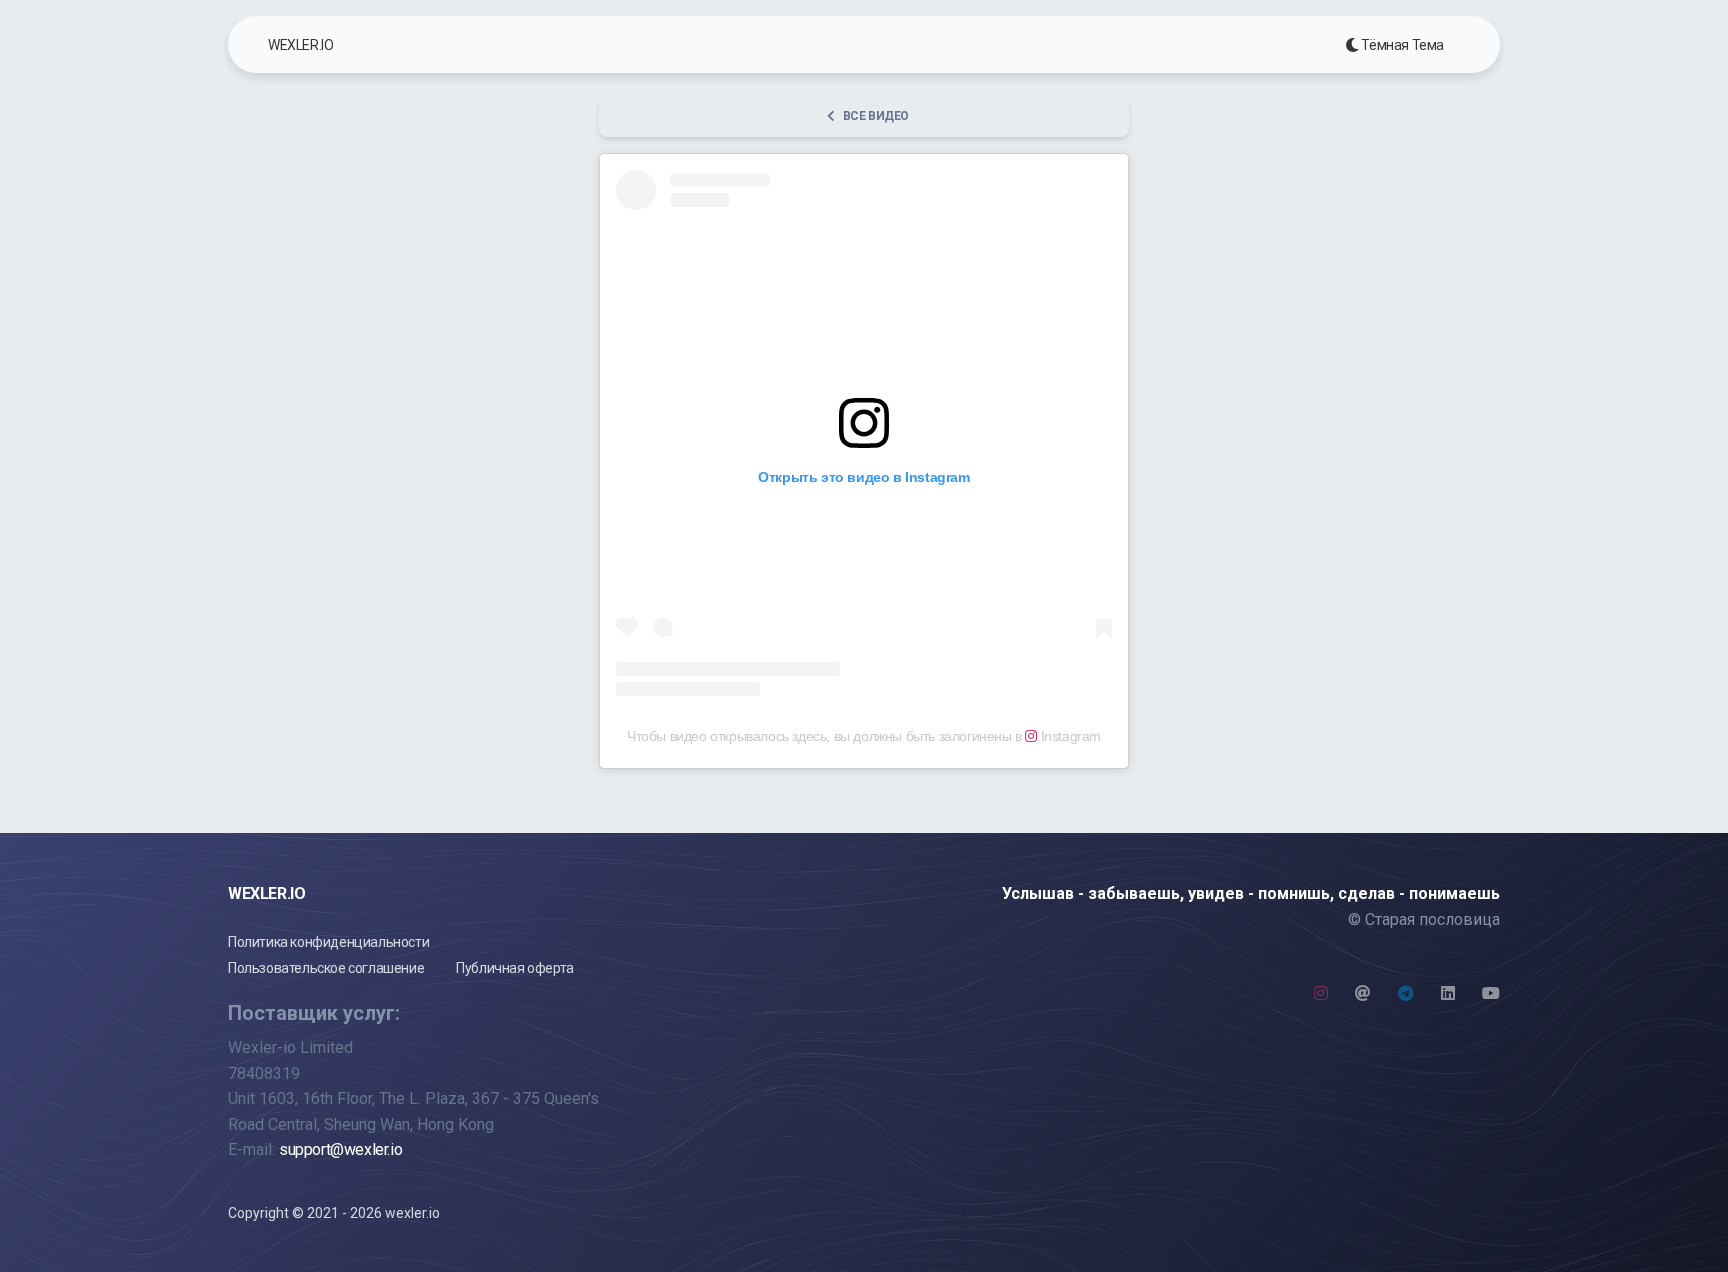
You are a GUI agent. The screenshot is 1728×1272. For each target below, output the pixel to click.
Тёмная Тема (1401, 45)
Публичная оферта (515, 968)
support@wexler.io (340, 1149)
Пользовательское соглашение (326, 968)
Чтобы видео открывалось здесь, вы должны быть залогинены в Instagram (864, 736)
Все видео (876, 116)
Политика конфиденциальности (328, 942)
